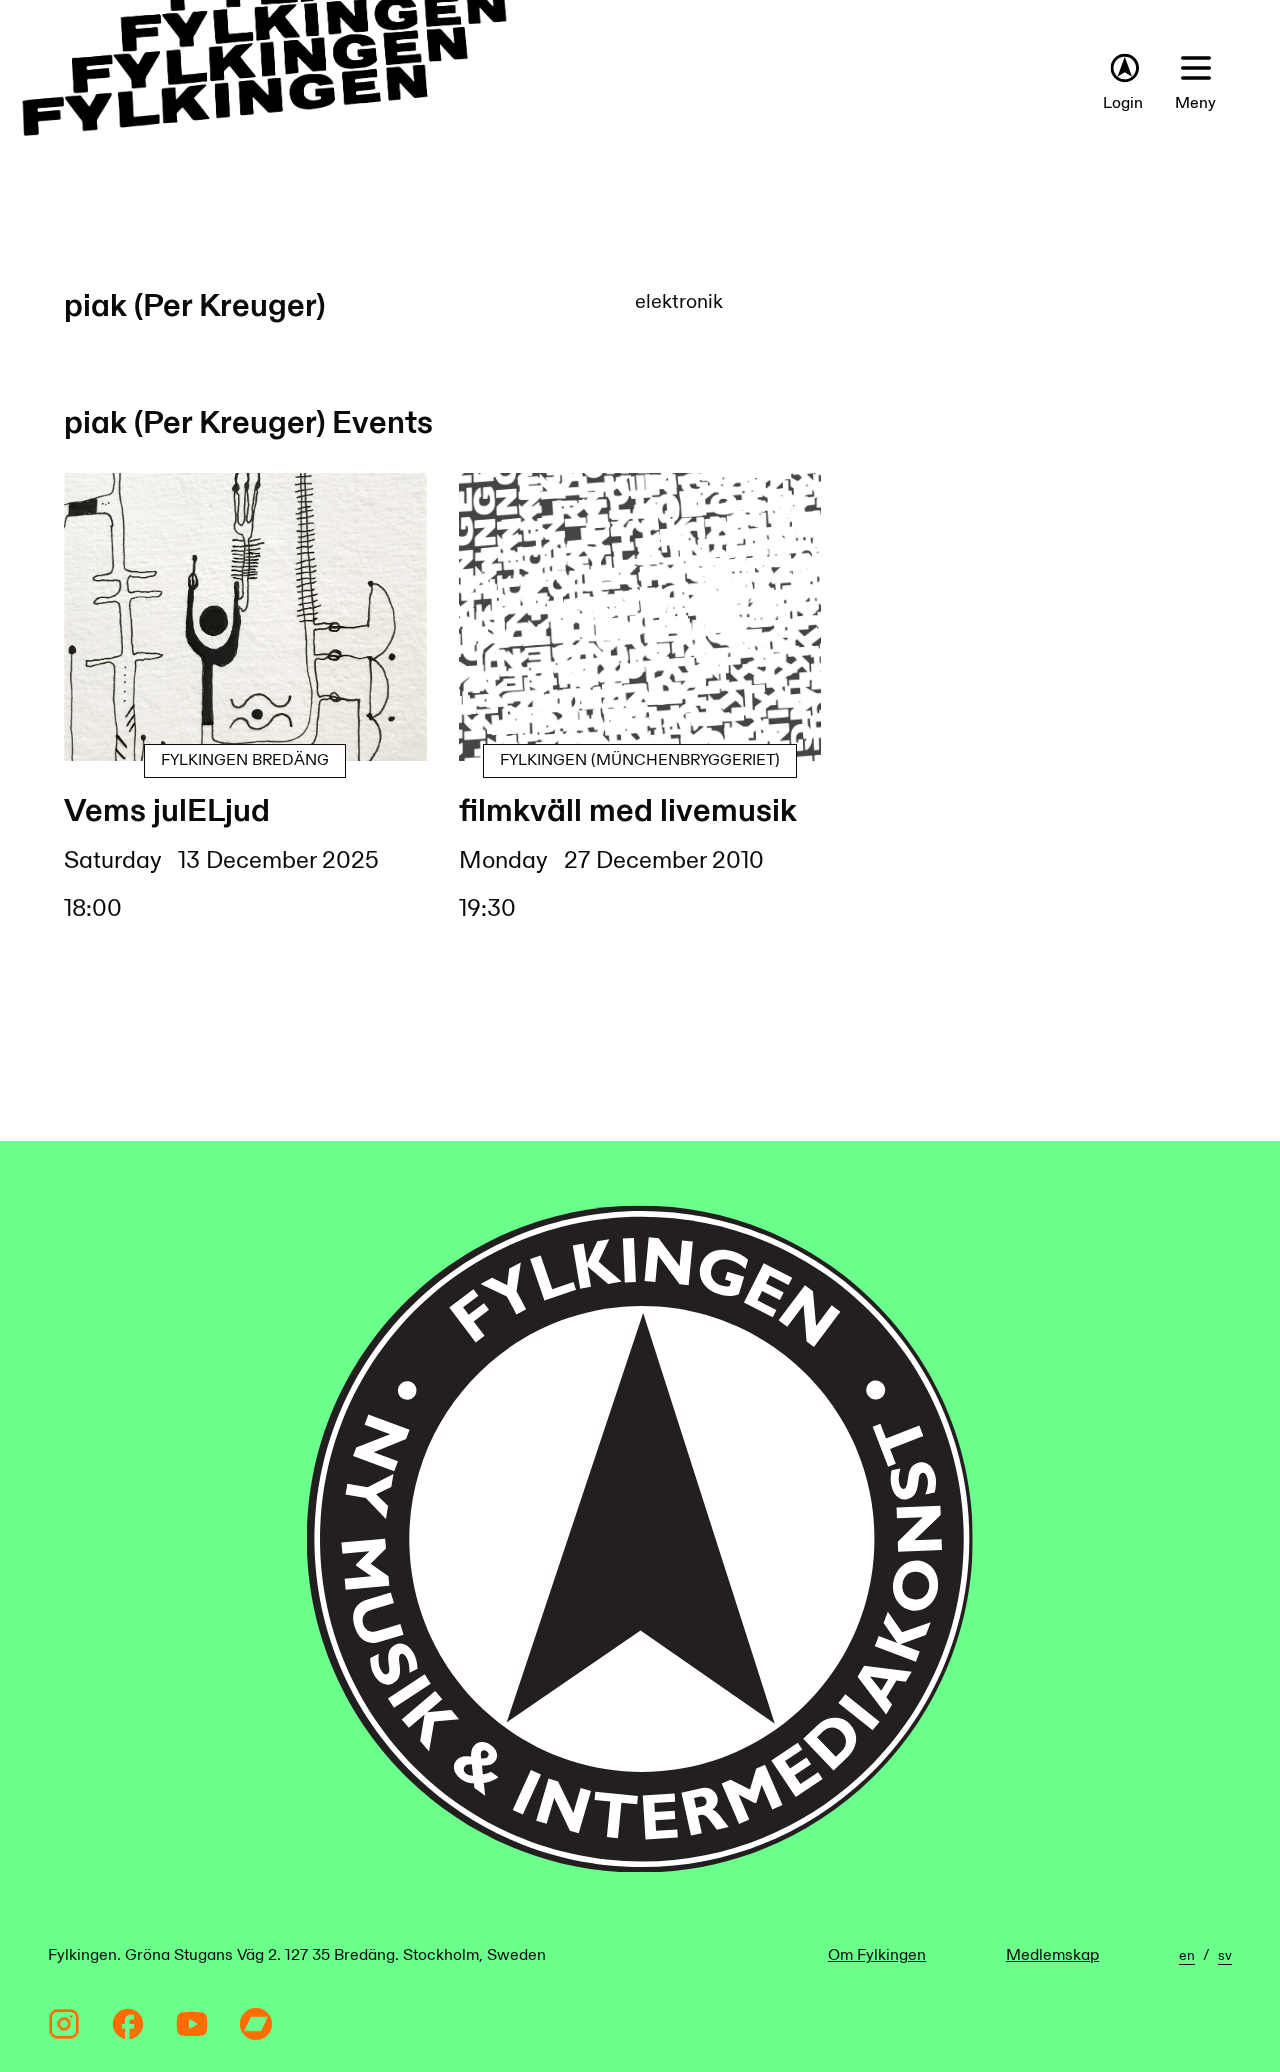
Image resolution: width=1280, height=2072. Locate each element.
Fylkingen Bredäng (245, 760)
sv (1225, 1956)
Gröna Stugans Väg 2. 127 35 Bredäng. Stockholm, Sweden (335, 1955)
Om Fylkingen (877, 1955)
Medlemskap (1052, 1955)
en (1187, 1956)
